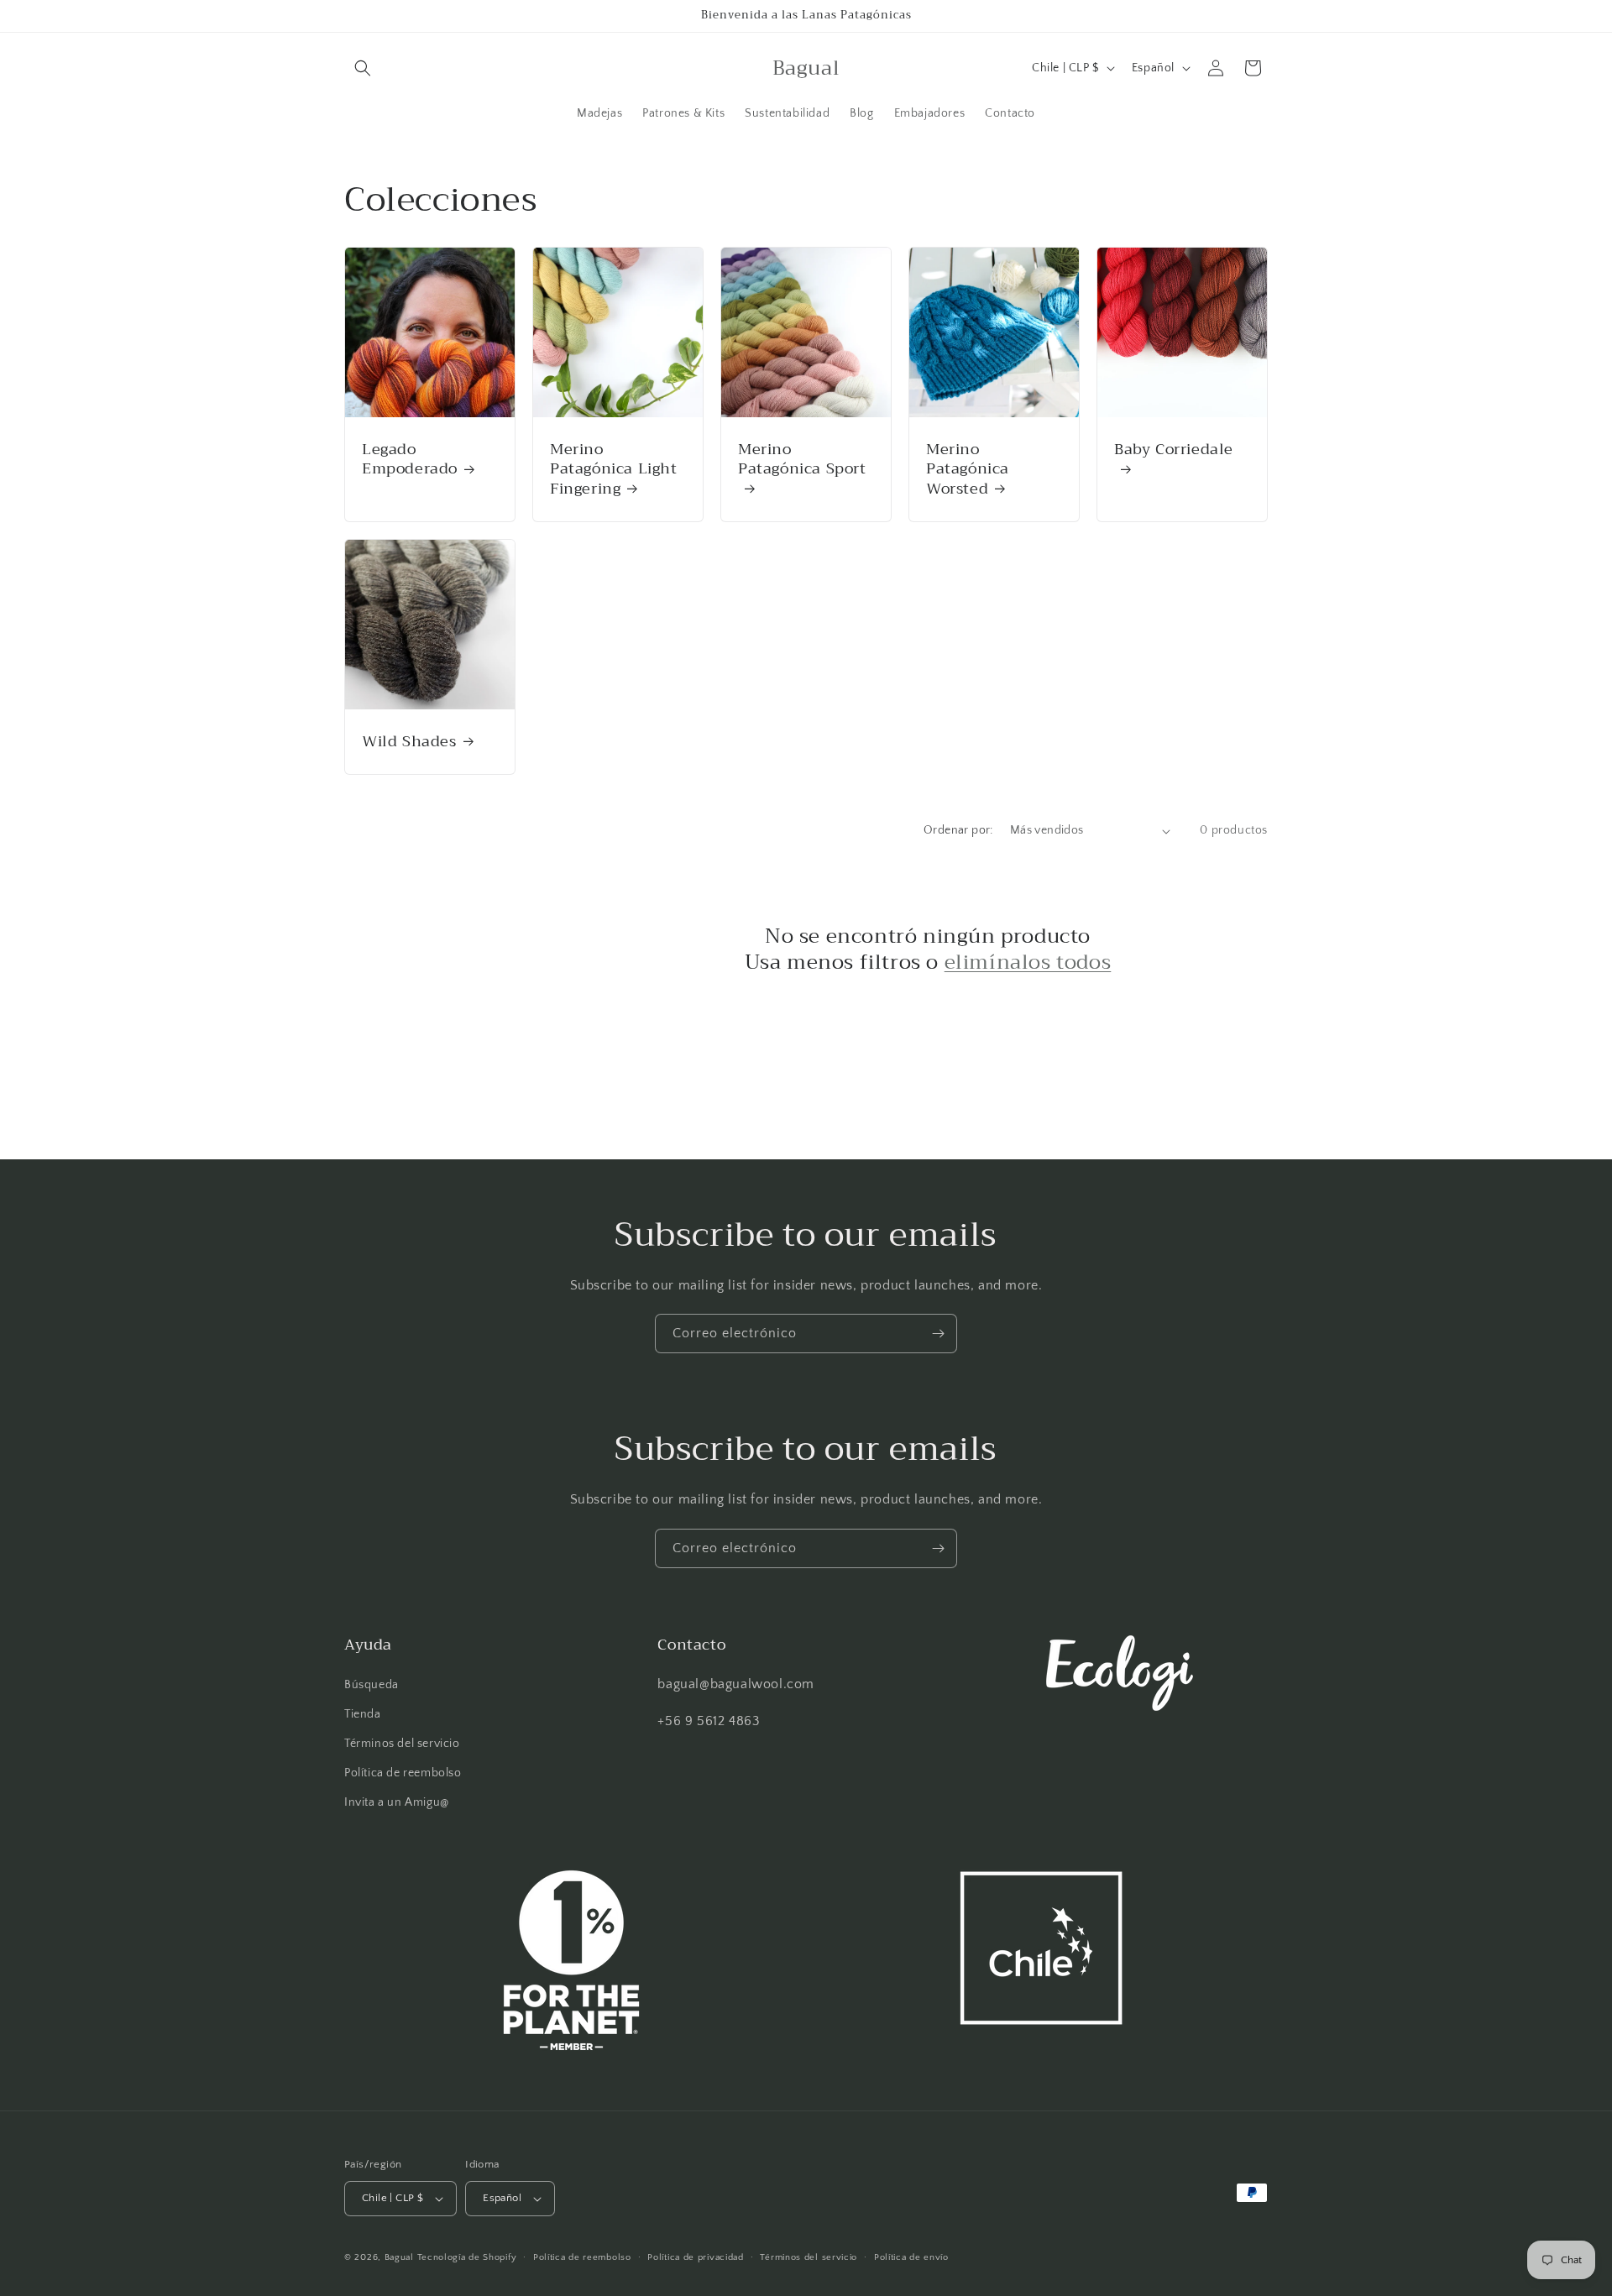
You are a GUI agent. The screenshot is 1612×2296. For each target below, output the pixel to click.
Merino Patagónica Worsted (968, 469)
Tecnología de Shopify (467, 2257)
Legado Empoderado (410, 460)
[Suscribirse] (938, 1334)
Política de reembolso (403, 1773)
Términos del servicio (402, 1744)
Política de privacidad (695, 2257)
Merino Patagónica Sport (802, 461)
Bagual (399, 2257)
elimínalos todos (1028, 962)
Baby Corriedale (1174, 451)
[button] (363, 68)
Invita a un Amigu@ (397, 1802)
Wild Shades (409, 742)
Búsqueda (372, 1685)
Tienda (363, 1714)
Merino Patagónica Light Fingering (614, 469)
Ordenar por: (958, 830)
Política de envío (911, 2257)
